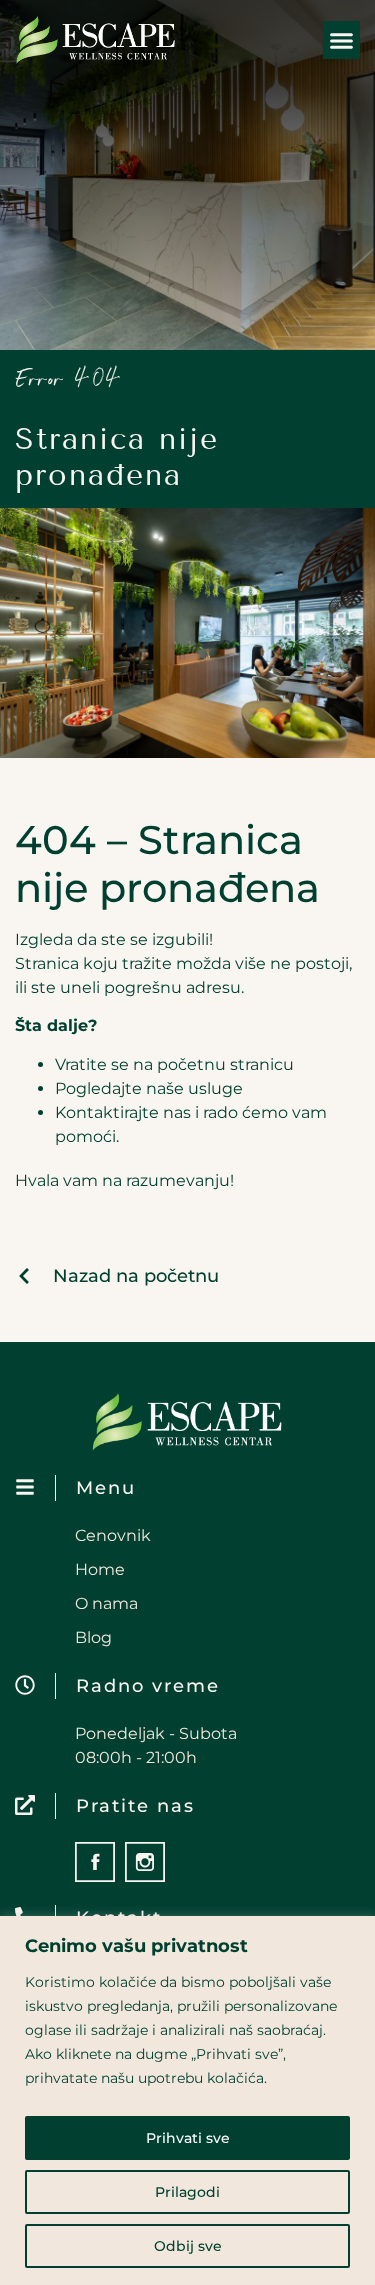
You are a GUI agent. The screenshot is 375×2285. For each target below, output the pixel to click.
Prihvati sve (188, 2138)
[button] (342, 40)
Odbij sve (188, 2246)
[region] (187, 2100)
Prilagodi (187, 2192)
